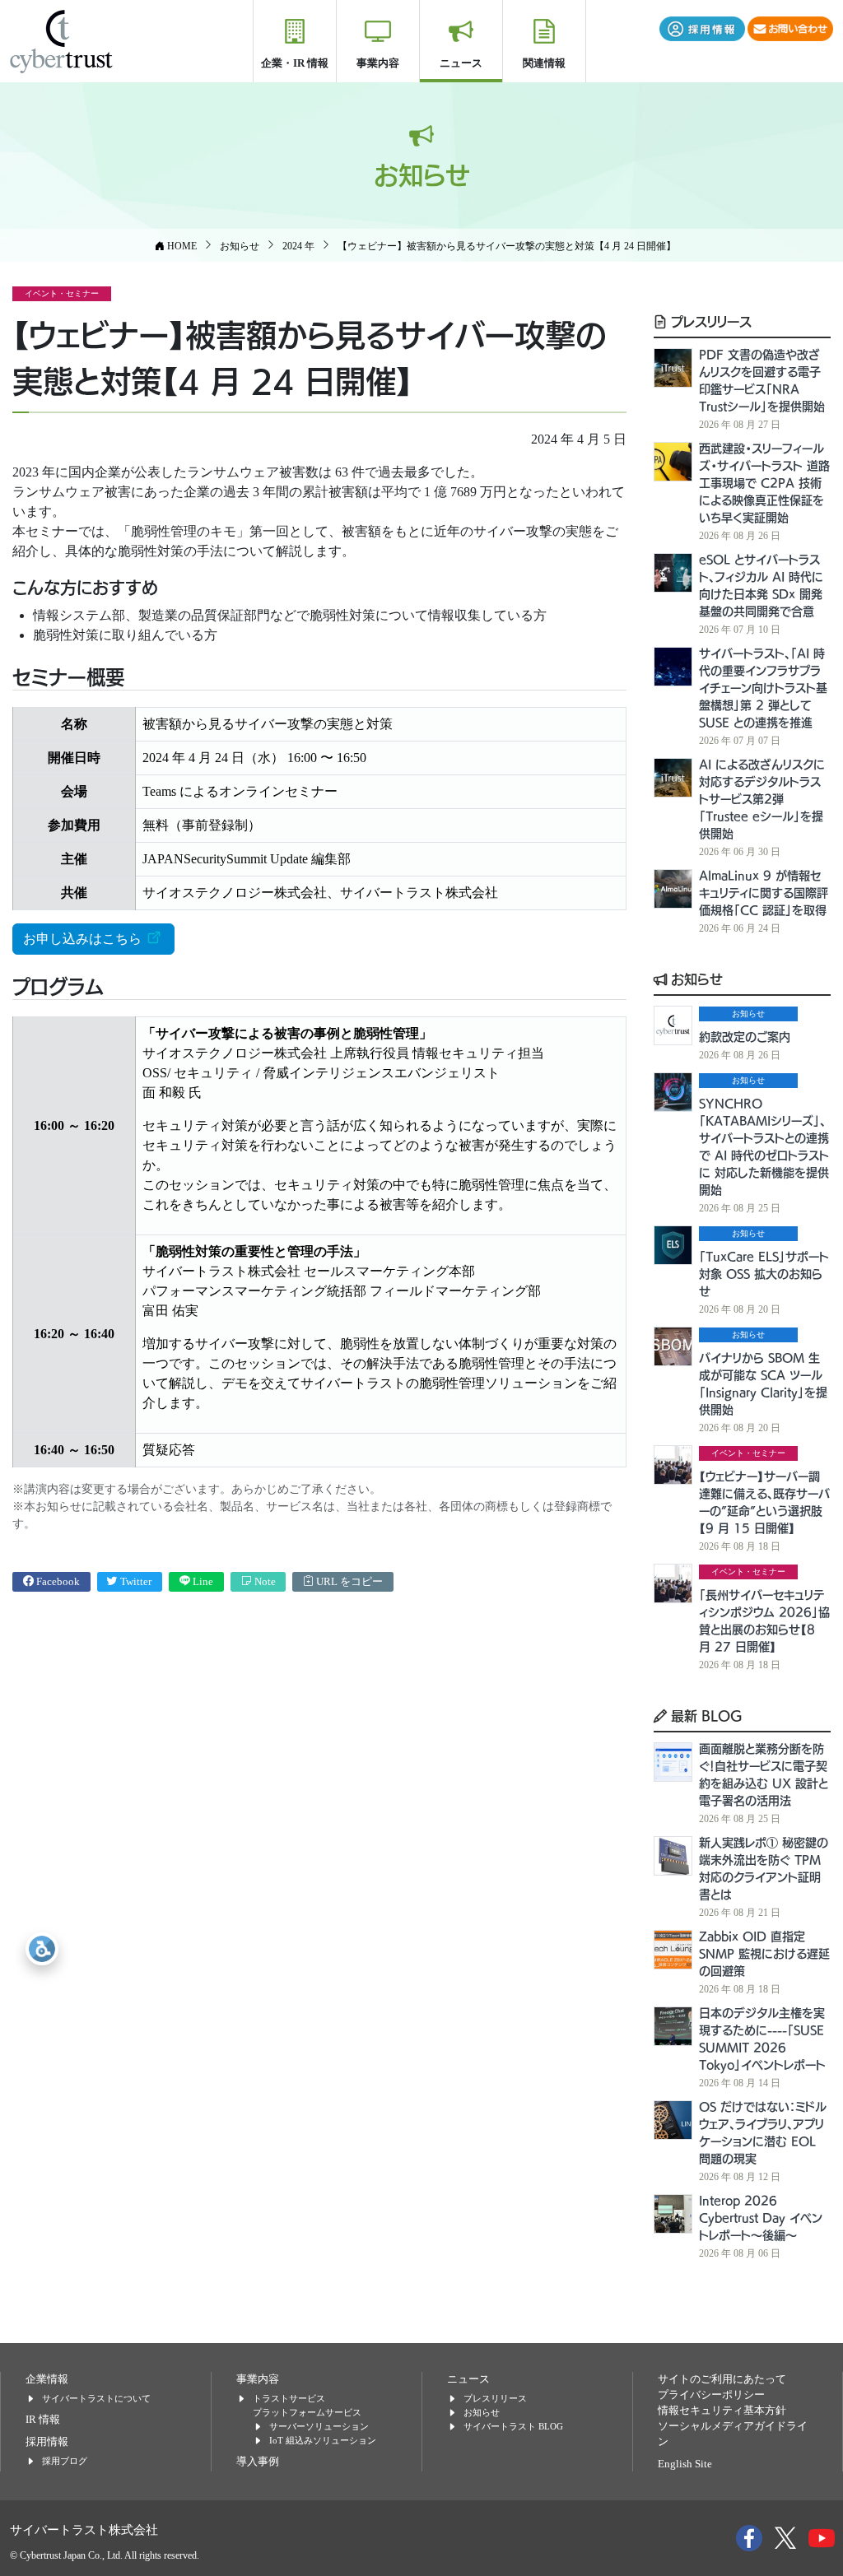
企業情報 (47, 2379)
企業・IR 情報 (295, 63)
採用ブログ (65, 2461)
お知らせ (695, 979)
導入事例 (258, 2462)
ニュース (461, 63)
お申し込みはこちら (84, 939)
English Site (685, 2464)
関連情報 (544, 63)
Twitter (135, 1582)
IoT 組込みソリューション (323, 2440)
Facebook (57, 1582)
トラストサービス (289, 2398)
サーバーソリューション (319, 2426)
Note (264, 1582)
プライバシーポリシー (711, 2395)
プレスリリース (709, 321)
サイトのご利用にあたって (722, 2379)
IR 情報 (43, 2420)
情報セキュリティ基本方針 (722, 2411)
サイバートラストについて (96, 2398)
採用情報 (47, 2442)
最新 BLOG (705, 1715)
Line (202, 1582)
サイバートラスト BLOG (513, 2426)
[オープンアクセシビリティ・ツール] (42, 1949)
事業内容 (378, 63)
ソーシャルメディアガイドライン (733, 2434)
